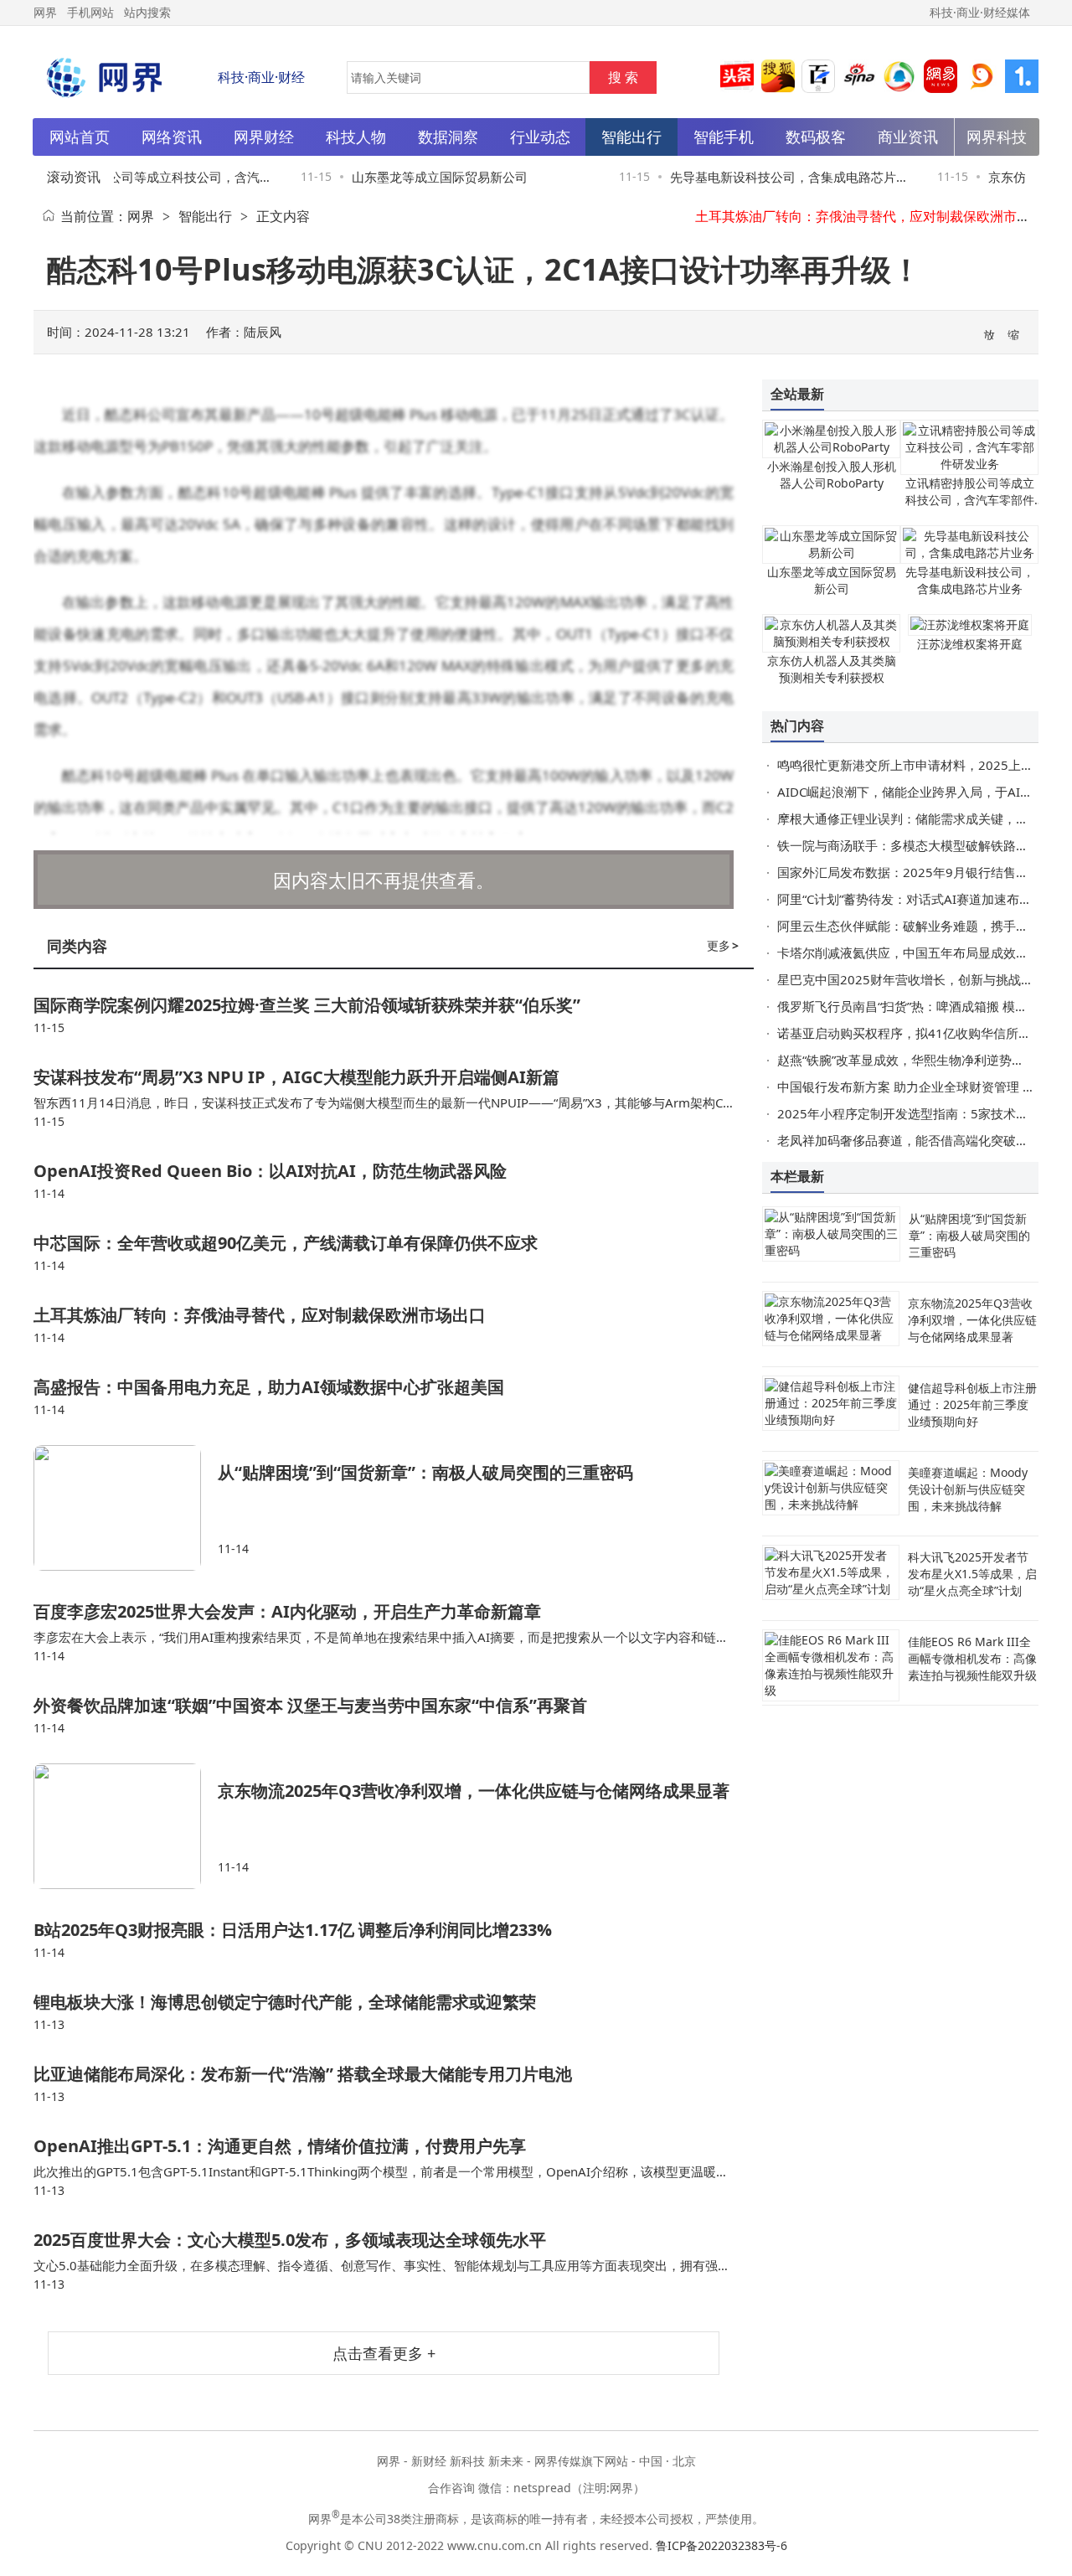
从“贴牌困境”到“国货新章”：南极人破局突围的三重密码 (425, 1472)
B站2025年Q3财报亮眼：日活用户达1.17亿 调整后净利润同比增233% (293, 1930)
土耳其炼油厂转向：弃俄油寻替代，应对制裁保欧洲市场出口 (876, 216)
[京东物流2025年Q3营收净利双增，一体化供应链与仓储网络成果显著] (126, 1826)
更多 (723, 945)
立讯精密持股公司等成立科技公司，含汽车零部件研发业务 (970, 500)
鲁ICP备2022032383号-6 (722, 2545)
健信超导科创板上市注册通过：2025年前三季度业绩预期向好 (972, 1404)
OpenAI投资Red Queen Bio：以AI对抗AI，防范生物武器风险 (270, 1171)
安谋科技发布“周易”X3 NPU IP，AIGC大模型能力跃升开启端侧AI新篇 (296, 1077)
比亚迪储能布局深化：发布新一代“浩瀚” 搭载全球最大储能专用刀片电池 (303, 2074)
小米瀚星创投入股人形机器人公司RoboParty (832, 475)
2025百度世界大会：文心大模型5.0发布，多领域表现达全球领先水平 (290, 2240)
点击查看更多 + (384, 2353)
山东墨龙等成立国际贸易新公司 (421, 177)
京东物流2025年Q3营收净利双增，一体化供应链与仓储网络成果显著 (474, 1791)
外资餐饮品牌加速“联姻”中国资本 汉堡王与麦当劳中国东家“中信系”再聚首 (310, 1705)
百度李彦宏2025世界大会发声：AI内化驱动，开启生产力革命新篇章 (287, 1611)
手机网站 (90, 12)
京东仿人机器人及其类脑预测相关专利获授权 (832, 669)
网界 (141, 216)
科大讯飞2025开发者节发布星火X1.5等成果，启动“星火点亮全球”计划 (972, 1574)
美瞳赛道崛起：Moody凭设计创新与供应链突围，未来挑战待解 (968, 1489)
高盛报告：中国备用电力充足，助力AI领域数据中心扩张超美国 (269, 1387)
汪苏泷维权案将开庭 (970, 644)
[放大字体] (990, 333)
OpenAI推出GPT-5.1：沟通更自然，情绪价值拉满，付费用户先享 (280, 2146)
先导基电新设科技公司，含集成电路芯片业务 (970, 580)
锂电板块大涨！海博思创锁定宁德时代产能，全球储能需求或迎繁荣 (285, 2002)
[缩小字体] (1014, 333)
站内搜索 (147, 12)
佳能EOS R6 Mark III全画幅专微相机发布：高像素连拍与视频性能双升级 (972, 1658)
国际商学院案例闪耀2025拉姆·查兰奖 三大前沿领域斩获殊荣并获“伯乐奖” (307, 1005)
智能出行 (205, 216)
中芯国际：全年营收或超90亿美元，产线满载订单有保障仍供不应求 (286, 1243)
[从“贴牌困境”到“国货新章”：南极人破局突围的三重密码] (126, 1508)
